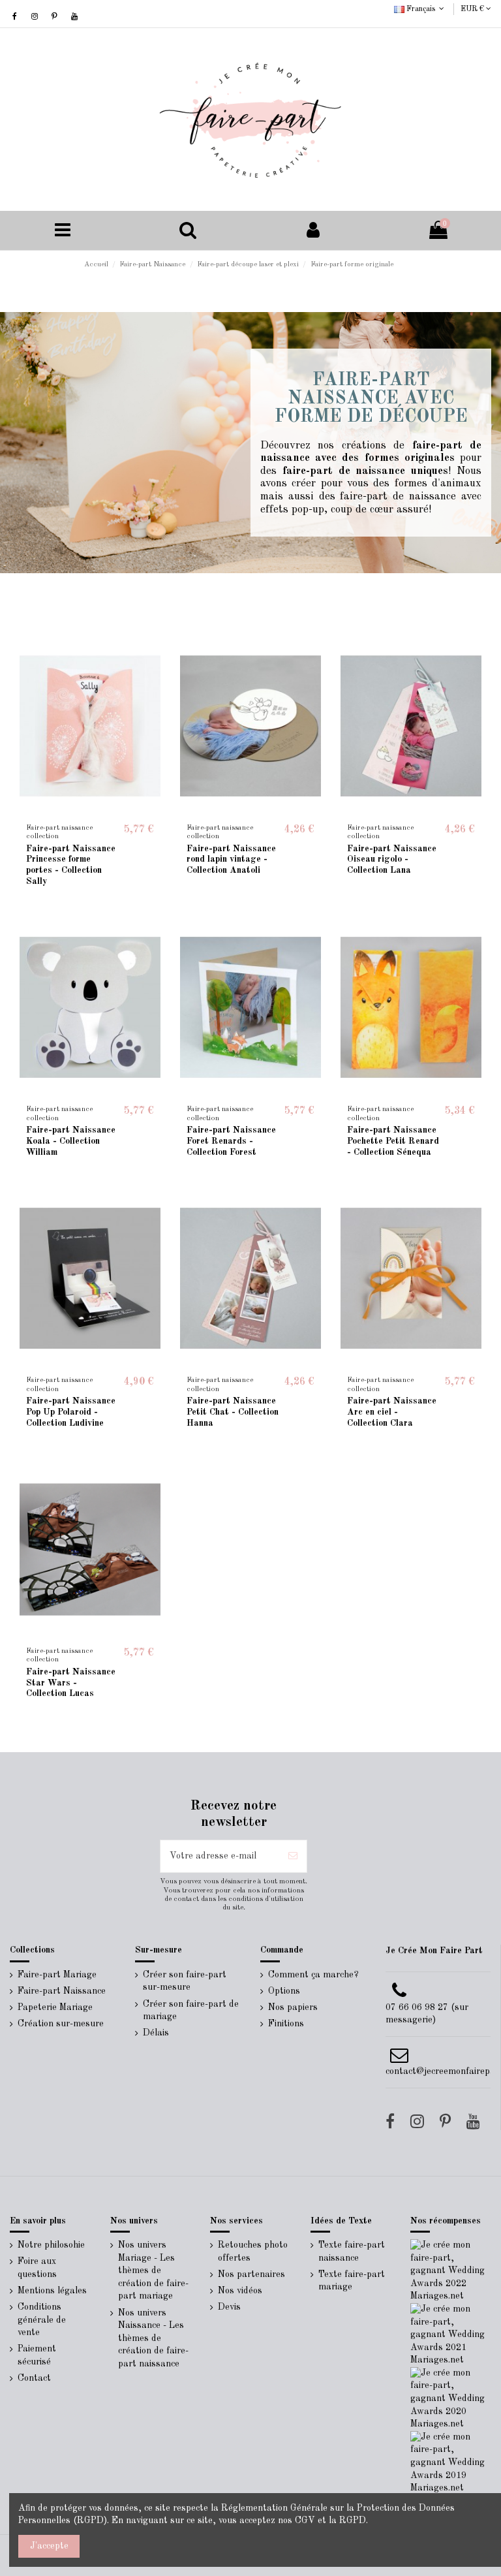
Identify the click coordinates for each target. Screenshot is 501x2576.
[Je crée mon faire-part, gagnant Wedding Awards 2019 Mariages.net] (451, 2462)
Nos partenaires (251, 2274)
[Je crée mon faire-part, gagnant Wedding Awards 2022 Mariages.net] (451, 2270)
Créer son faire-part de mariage (191, 2011)
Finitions (286, 2024)
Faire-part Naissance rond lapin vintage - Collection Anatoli (231, 860)
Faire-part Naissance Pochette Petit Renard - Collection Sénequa (393, 1141)
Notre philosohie (51, 2245)
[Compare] (90, 813)
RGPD (353, 2521)
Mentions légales (52, 2291)
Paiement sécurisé (37, 2355)
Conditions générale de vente (42, 2320)
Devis (229, 2307)
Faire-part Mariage (57, 1975)
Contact (34, 2378)
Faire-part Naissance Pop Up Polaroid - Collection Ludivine (71, 1412)
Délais (156, 2033)
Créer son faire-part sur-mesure (185, 1981)
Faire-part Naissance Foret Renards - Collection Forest (231, 1141)
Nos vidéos (240, 2291)
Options (284, 1991)
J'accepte (49, 2546)
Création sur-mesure (61, 2024)
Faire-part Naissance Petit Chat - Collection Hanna (233, 1412)
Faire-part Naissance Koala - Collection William (71, 1141)
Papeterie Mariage (55, 2007)
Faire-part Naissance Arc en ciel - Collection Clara (392, 1412)
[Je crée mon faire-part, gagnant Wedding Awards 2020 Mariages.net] (451, 2398)
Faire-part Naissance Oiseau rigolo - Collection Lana (392, 860)
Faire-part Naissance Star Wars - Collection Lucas (71, 1683)
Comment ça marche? (313, 1975)
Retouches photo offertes (253, 2252)
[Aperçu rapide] (108, 813)
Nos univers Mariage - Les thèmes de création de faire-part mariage (153, 2270)
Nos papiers (293, 2007)
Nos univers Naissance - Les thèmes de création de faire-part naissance (153, 2338)
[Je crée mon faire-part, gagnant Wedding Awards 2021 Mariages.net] (451, 2334)
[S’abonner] (293, 1856)
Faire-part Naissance (62, 1991)
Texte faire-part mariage (352, 2281)
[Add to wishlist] (72, 813)
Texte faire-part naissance (352, 2252)
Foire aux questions (37, 2268)
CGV (305, 2521)
